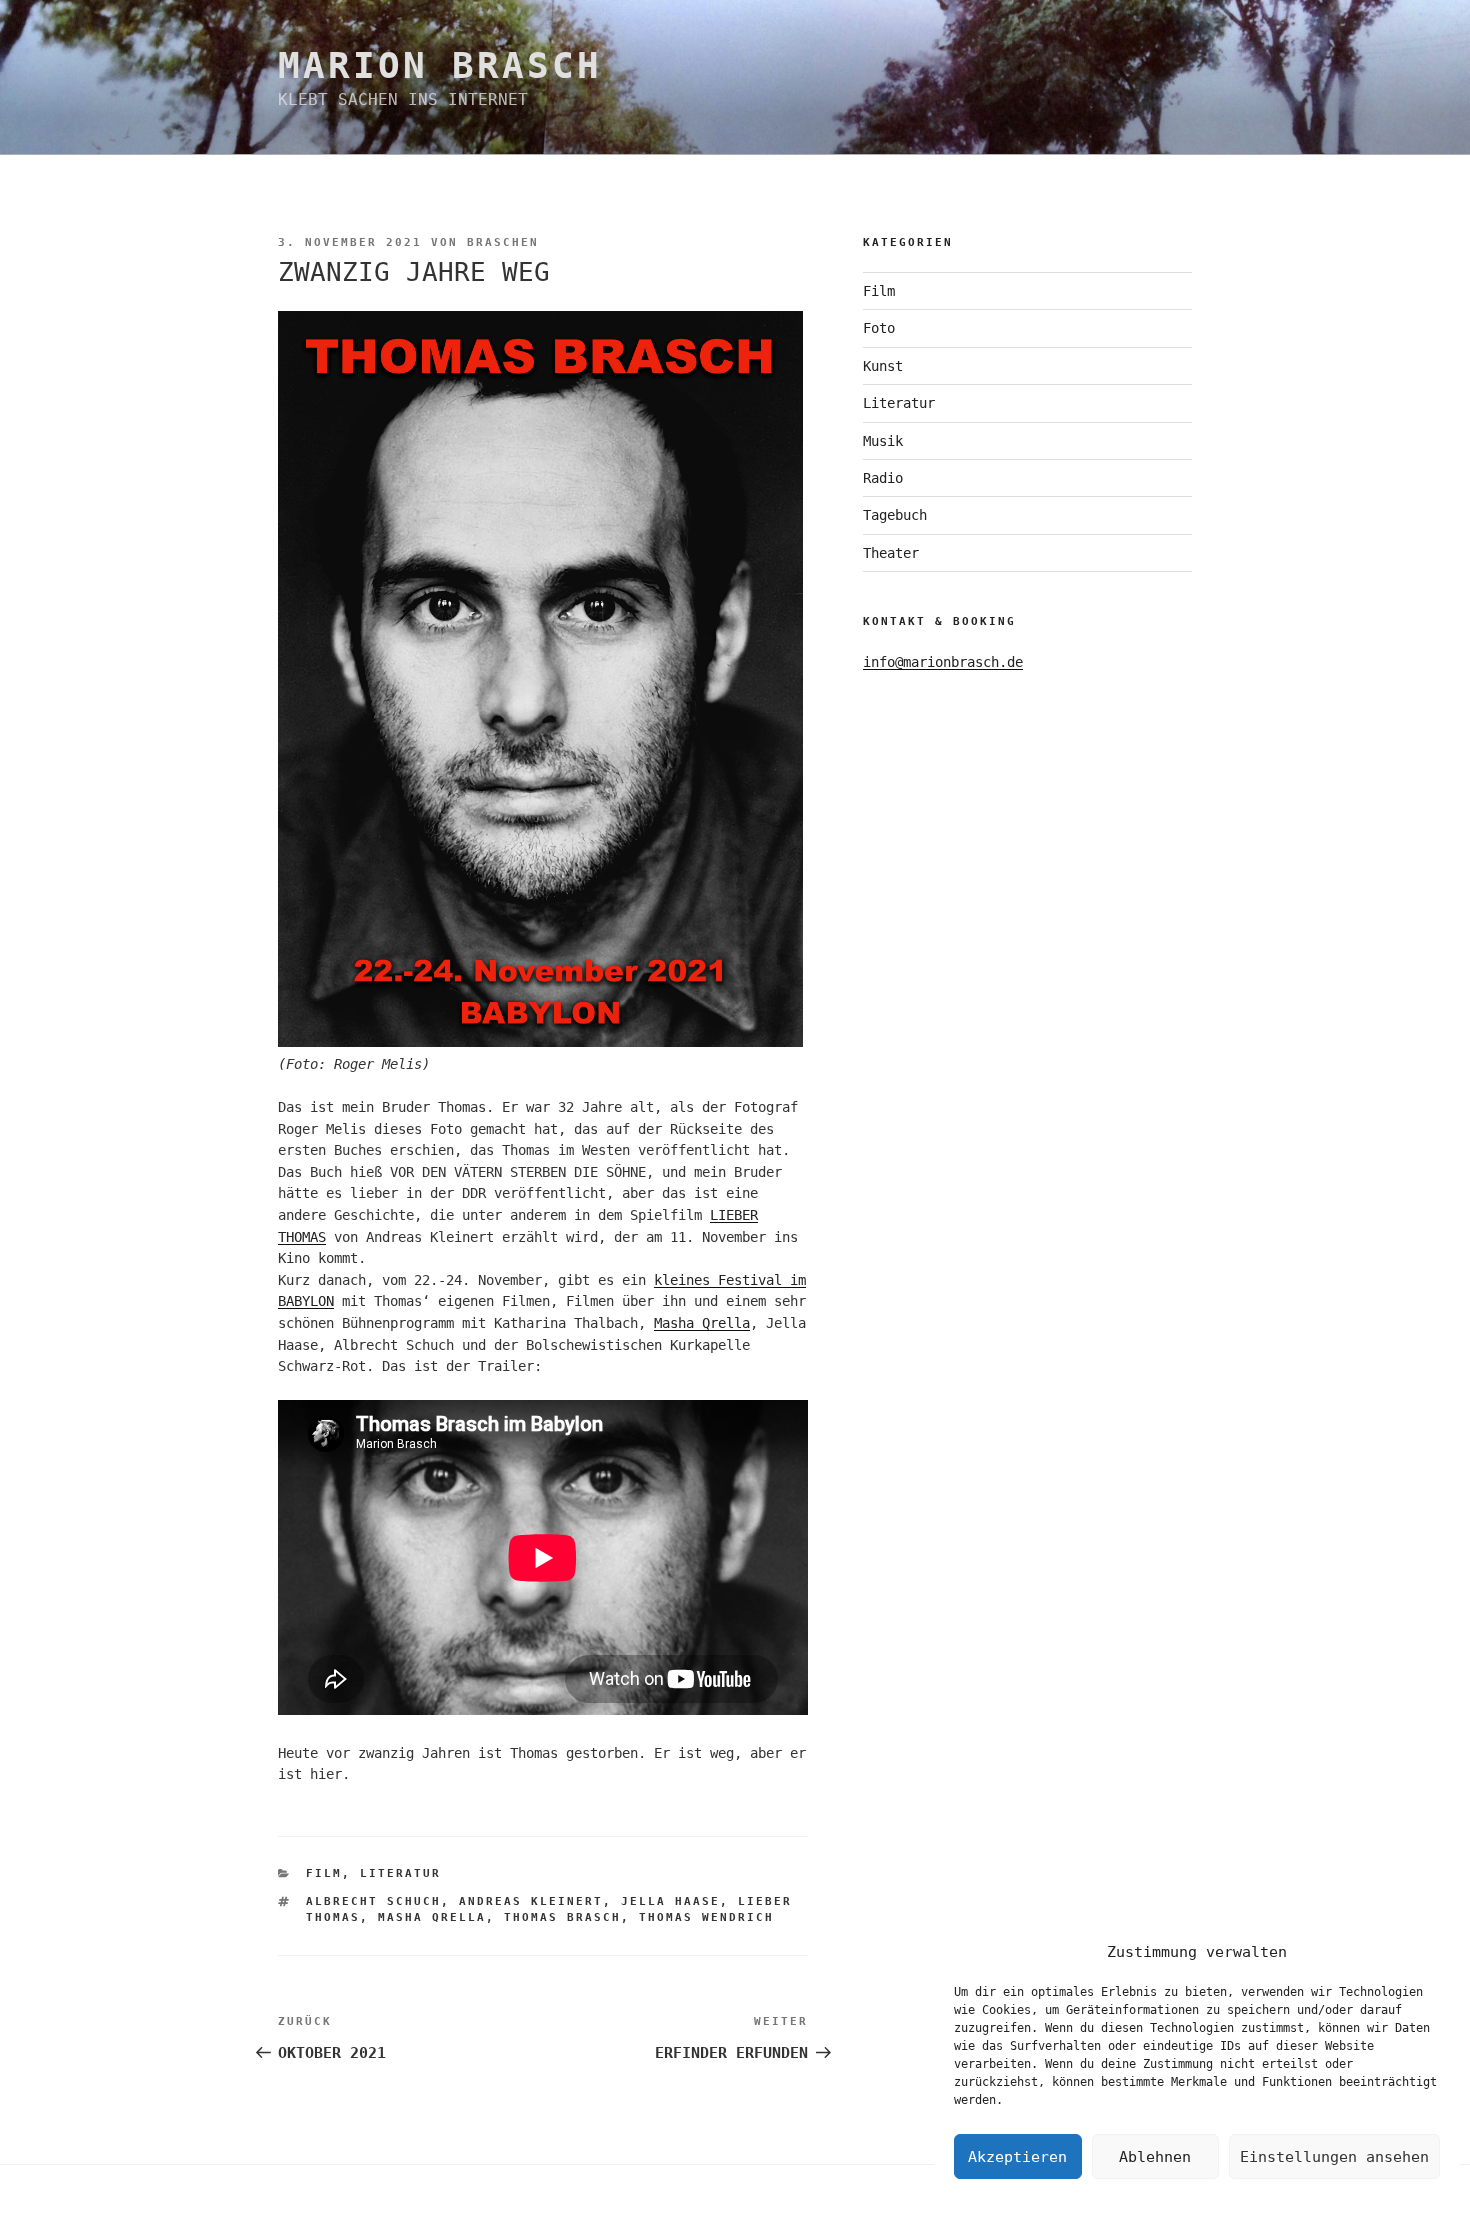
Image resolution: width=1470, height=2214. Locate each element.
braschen (503, 242)
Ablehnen (1155, 2157)
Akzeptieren (1017, 2157)
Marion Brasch (439, 65)
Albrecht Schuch (373, 1901)
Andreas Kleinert (531, 1901)
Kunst (883, 366)
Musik (883, 441)
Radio (883, 478)
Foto (879, 328)
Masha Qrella (702, 1323)
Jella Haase (670, 1901)
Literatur (400, 1873)
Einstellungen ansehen (1334, 2157)
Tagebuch (895, 515)
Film (324, 1873)
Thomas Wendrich (706, 1917)
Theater (891, 553)
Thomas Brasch (562, 1917)
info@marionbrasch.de (943, 662)
